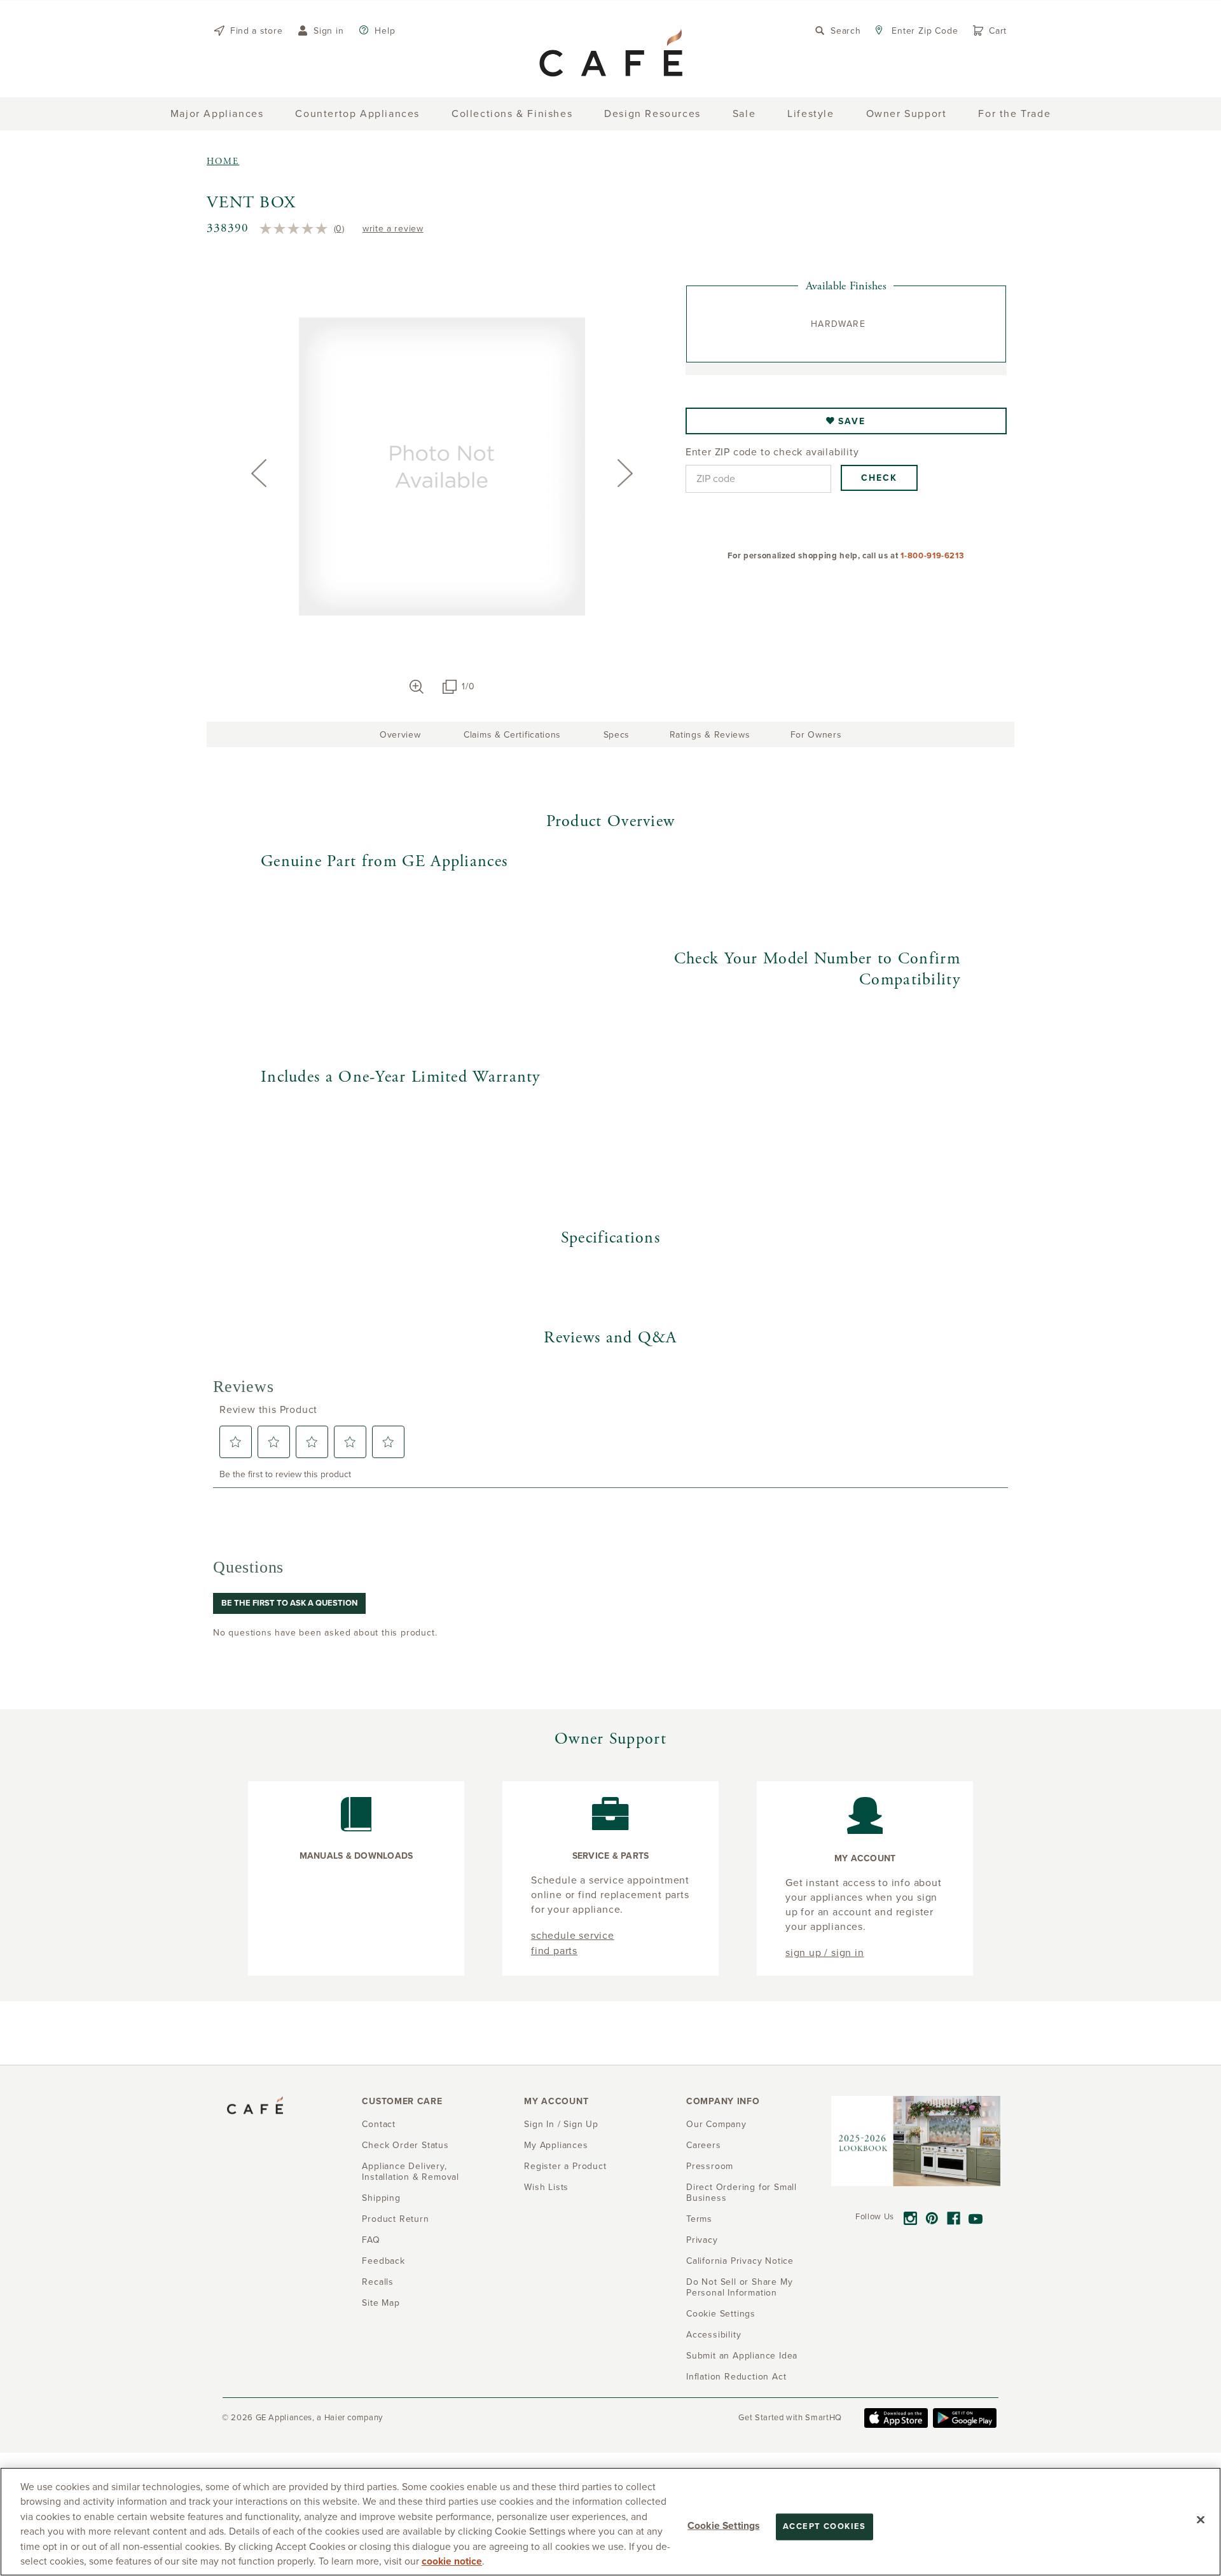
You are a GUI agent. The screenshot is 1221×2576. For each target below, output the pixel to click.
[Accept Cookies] (1201, 2520)
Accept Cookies (824, 2526)
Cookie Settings (723, 2526)
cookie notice (452, 2561)
